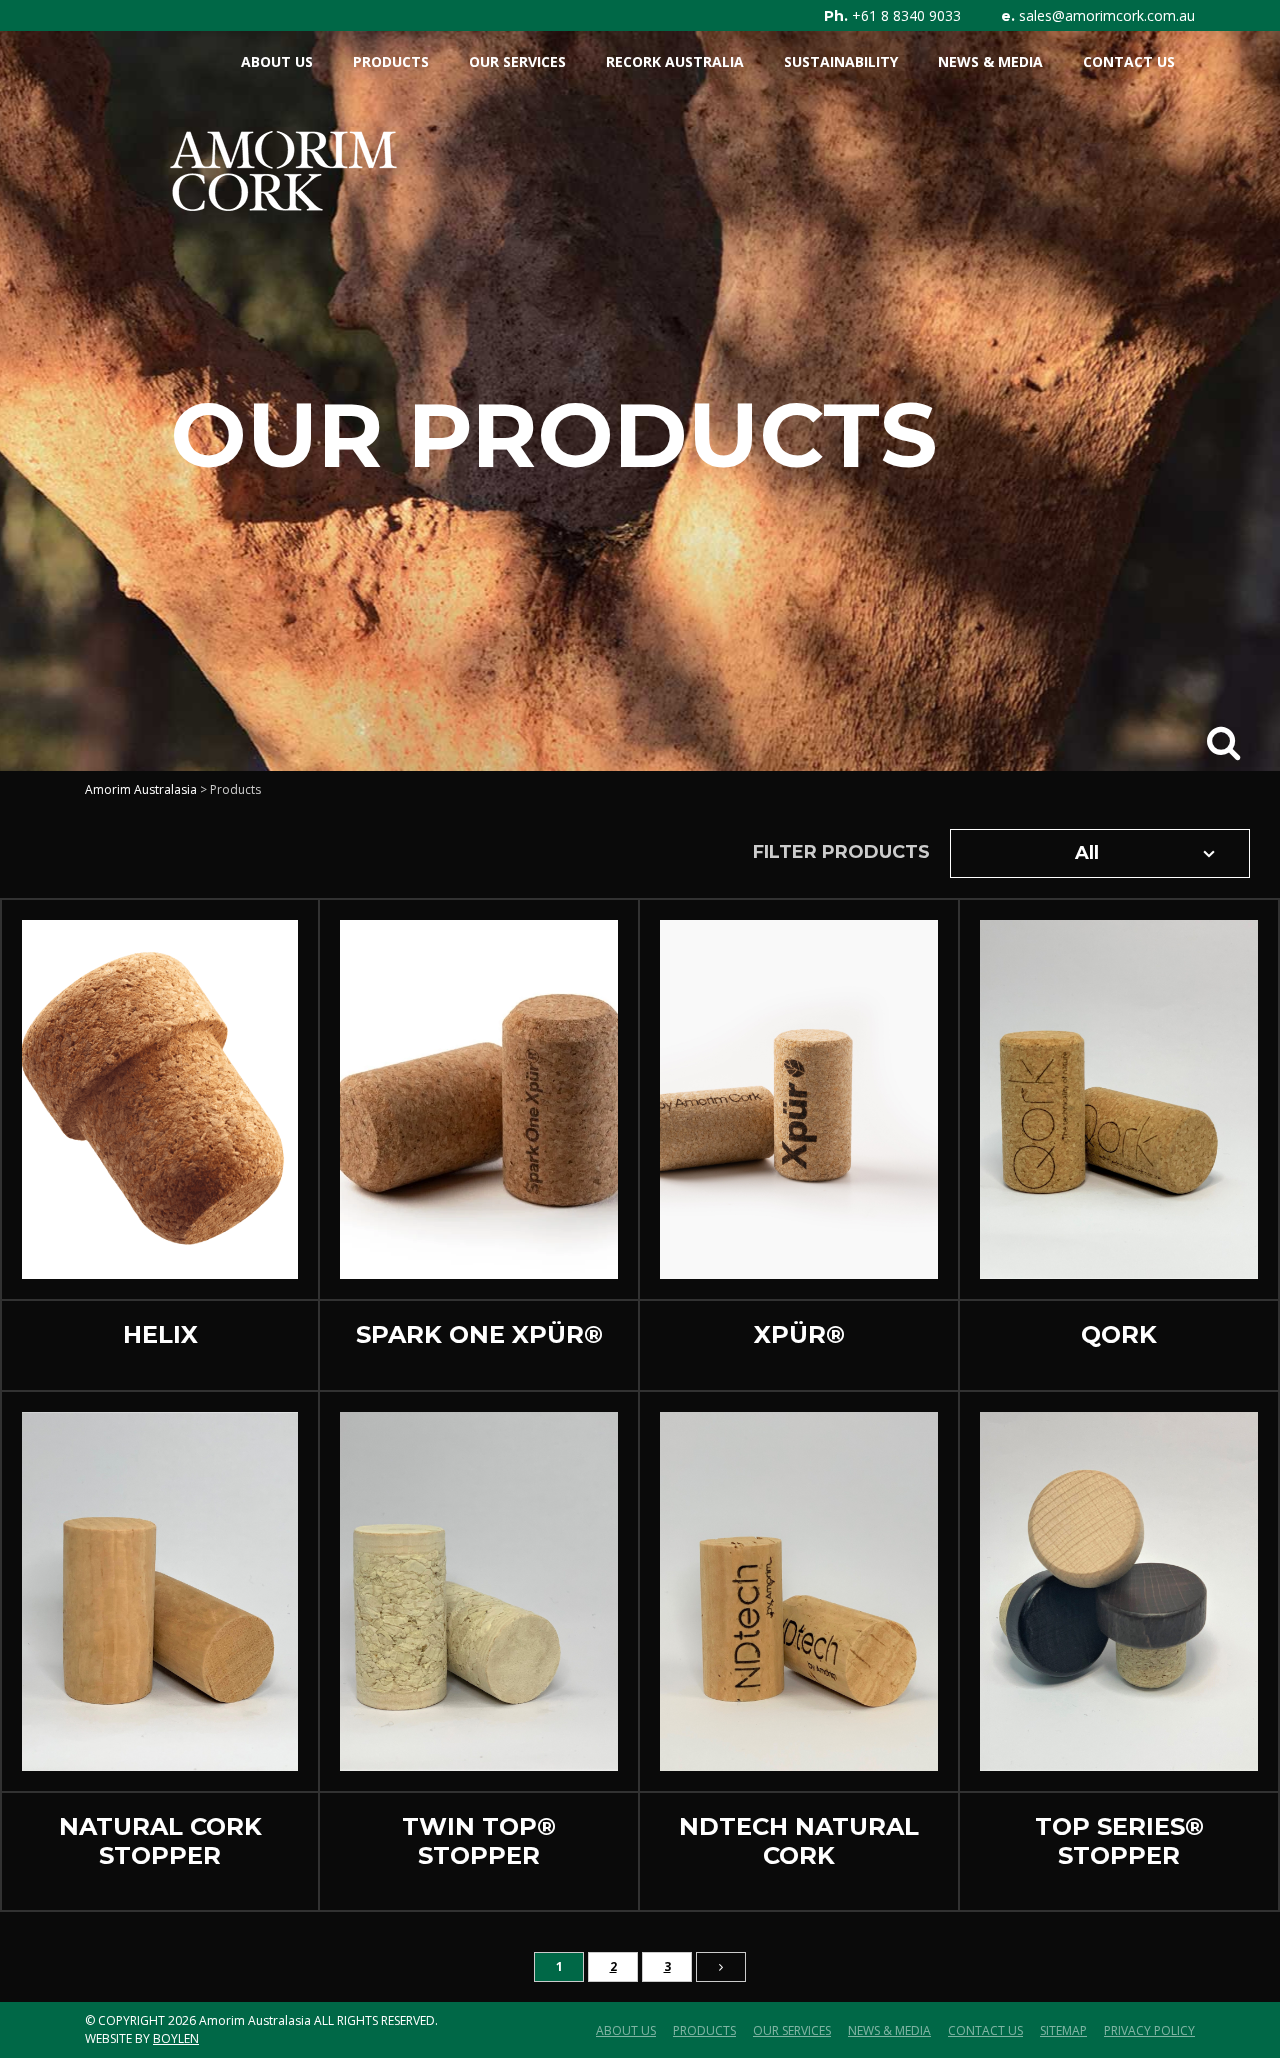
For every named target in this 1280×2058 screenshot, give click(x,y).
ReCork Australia (675, 61)
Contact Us (1129, 61)
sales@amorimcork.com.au (1107, 16)
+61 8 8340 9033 (906, 16)
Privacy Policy (1149, 2030)
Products (391, 61)
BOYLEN (176, 2038)
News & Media (990, 61)
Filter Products (841, 852)
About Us (277, 61)
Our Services (517, 61)
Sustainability (841, 61)
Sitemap (1063, 2030)
